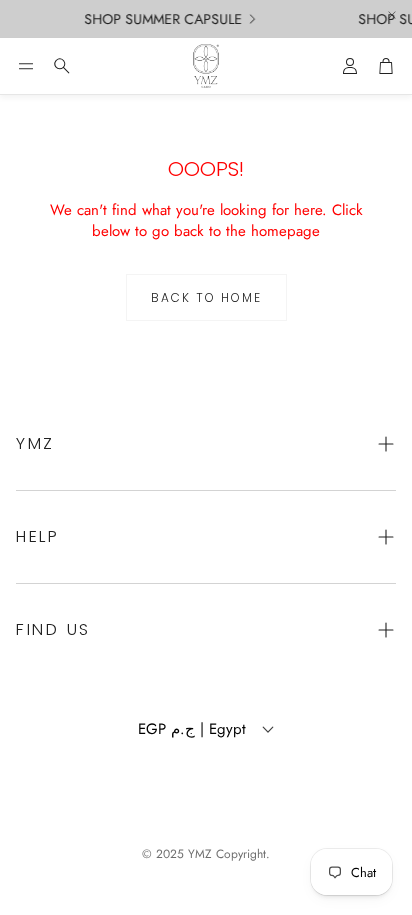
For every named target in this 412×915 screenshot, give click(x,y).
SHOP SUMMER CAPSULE (161, 19)
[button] (26, 66)
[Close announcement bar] (392, 15)
